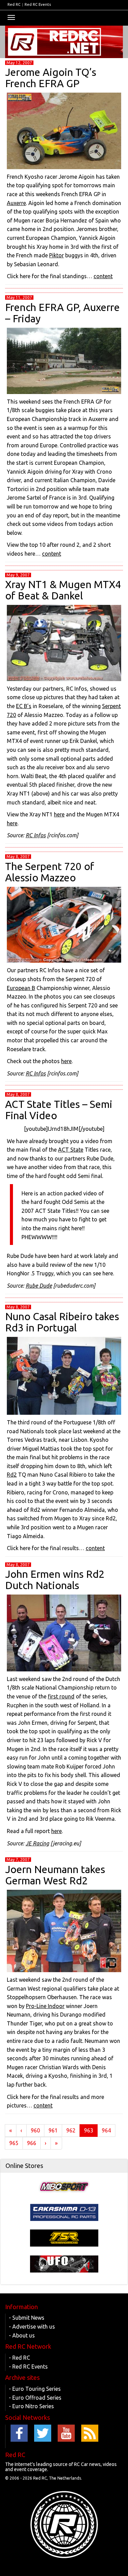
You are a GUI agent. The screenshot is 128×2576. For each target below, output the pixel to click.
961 (53, 2130)
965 (14, 2143)
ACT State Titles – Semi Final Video (59, 1110)
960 (35, 2130)
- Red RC (19, 2358)
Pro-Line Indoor (45, 2006)
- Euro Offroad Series (35, 2398)
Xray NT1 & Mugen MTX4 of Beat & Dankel (63, 590)
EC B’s (24, 706)
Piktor (56, 255)
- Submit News (27, 2318)
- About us (22, 2335)
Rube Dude (39, 1286)
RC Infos (36, 835)
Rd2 (12, 1475)
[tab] (64, 2166)
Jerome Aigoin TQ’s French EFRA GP (51, 78)
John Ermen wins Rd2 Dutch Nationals (55, 1580)
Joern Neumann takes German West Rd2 (55, 1875)
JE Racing (37, 1843)
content (103, 276)
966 (32, 2143)
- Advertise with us (32, 2327)
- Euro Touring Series (35, 2389)
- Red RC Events (28, 2367)
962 (71, 2130)
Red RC (14, 4)
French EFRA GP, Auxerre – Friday (62, 313)
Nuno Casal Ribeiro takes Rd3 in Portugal (62, 1322)
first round (61, 1696)
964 (106, 2130)
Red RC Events (38, 4)
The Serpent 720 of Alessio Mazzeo (50, 872)
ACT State (71, 1150)
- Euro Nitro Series (31, 2406)
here (59, 814)
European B (21, 988)
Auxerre (16, 203)
